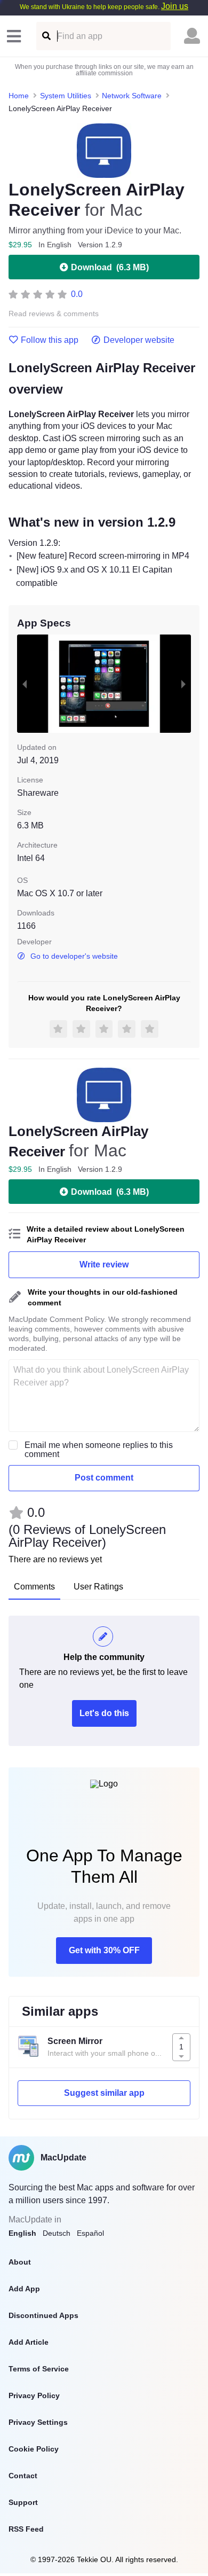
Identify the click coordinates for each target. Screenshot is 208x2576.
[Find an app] (46, 36)
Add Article (29, 2342)
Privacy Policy (34, 2395)
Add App (24, 2289)
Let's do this (104, 1713)
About (20, 2262)
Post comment (104, 1478)
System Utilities (66, 96)
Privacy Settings (38, 2422)
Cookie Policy (34, 2449)
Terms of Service (39, 2369)
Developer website (139, 340)
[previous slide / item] (25, 684)
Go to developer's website (74, 956)
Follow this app (50, 340)
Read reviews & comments (54, 314)
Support (23, 2502)
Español (90, 2233)
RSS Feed (26, 2529)
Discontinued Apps (43, 2315)
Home (19, 96)
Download (110, 267)
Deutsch (57, 2233)
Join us (175, 6)
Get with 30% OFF (104, 1950)
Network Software (132, 96)
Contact (23, 2476)
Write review (104, 1264)
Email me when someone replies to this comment (99, 1450)
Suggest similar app (104, 2093)
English (22, 2233)
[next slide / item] (183, 684)
